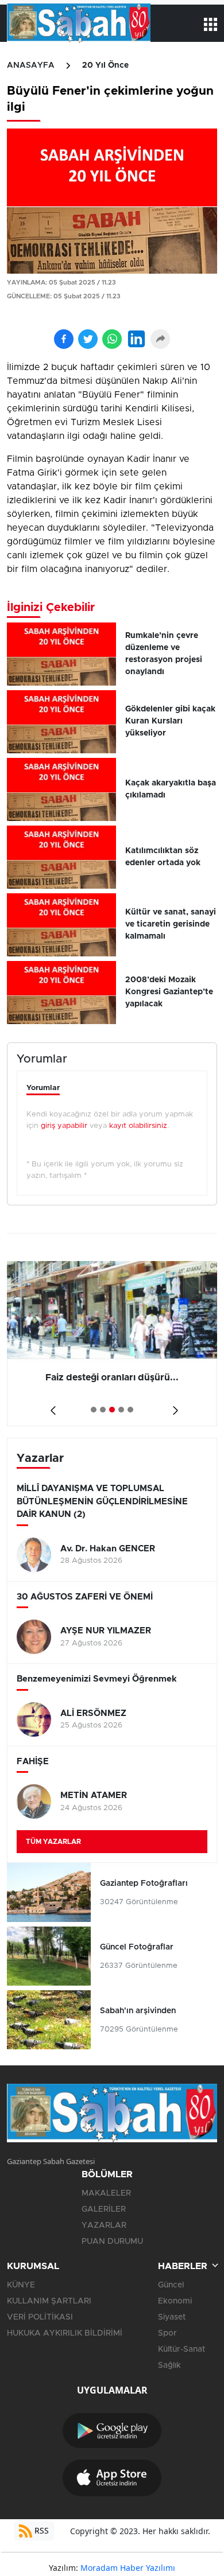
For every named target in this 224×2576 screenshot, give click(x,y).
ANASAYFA (31, 65)
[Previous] (51, 1406)
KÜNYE (21, 2285)
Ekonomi (175, 2301)
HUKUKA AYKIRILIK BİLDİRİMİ (65, 2333)
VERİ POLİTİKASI (40, 2317)
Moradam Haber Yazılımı (128, 2568)
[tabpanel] (112, 1344)
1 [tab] (94, 1410)
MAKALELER (106, 2193)
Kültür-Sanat (181, 2349)
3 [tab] (112, 1410)
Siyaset (172, 2317)
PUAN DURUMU (112, 2242)
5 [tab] (130, 1410)
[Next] (173, 1406)
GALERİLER (104, 2209)
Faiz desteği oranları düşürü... (112, 1378)
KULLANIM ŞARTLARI (49, 2301)
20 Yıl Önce (105, 65)
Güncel (171, 2285)
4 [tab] (121, 1410)
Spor (167, 2333)
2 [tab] (103, 1410)
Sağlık (169, 2365)
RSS (40, 2530)
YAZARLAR (104, 2225)
